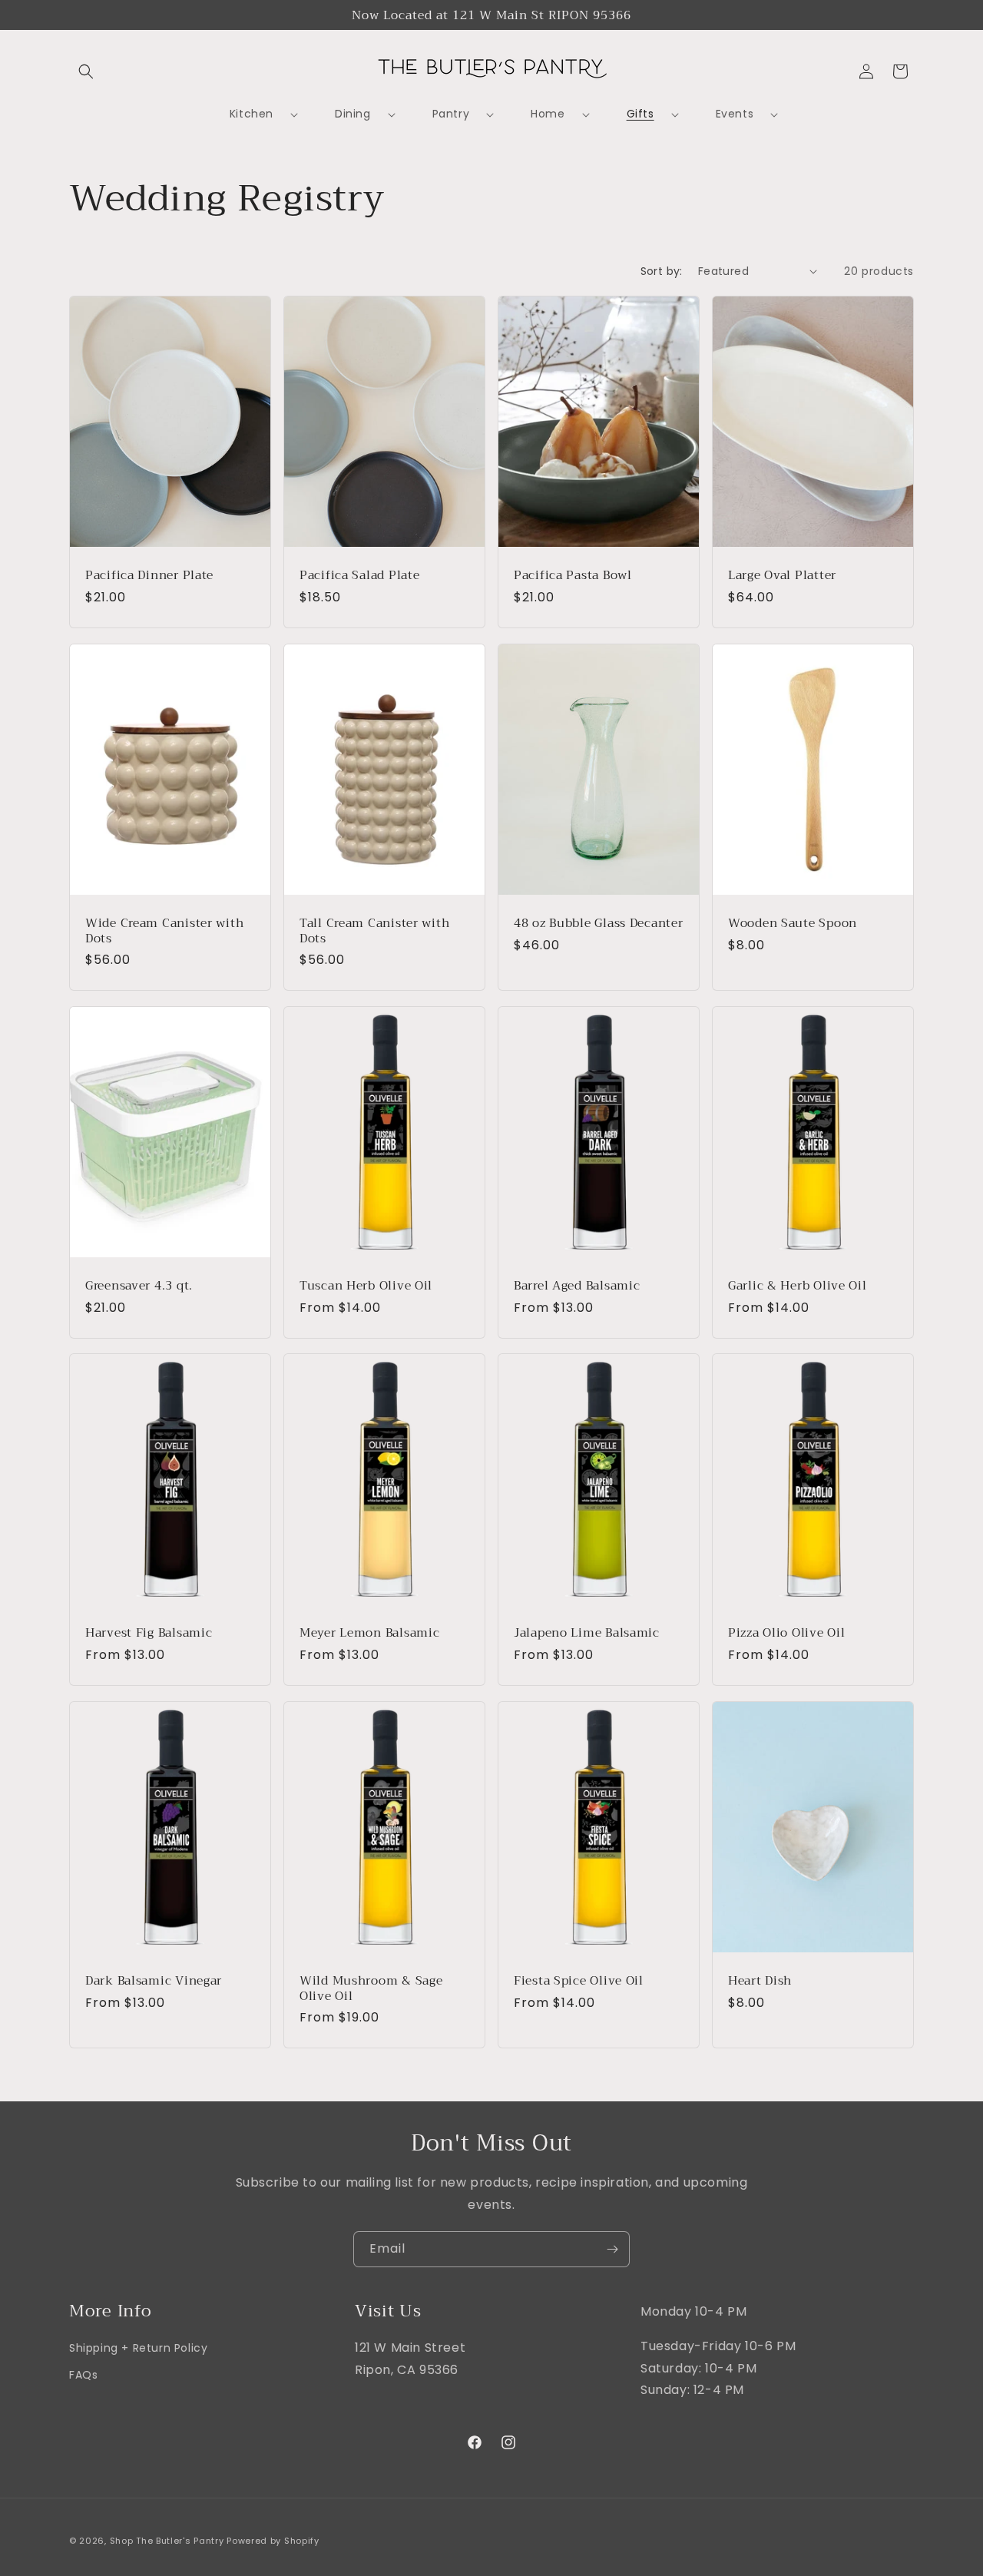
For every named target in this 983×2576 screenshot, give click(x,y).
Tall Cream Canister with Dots (374, 930)
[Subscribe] (612, 2249)
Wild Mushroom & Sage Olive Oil (371, 1988)
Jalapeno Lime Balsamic (587, 1633)
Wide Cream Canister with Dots (164, 930)
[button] (86, 71)
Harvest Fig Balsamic (149, 1633)
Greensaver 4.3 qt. (139, 1285)
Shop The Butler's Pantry (167, 2541)
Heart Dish (760, 1980)
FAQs (83, 2376)
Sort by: (662, 271)
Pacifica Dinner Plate (149, 575)
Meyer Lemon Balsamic (369, 1633)
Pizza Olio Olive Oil (786, 1633)
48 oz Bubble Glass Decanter (598, 923)
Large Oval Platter (782, 575)
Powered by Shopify (273, 2541)
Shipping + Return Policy (138, 2348)
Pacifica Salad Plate (359, 575)
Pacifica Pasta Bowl (573, 575)
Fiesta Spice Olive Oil (579, 1980)
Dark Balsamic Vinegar (154, 1980)
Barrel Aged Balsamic (577, 1285)
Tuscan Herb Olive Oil (366, 1285)
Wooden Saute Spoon (793, 923)
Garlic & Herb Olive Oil (798, 1285)
